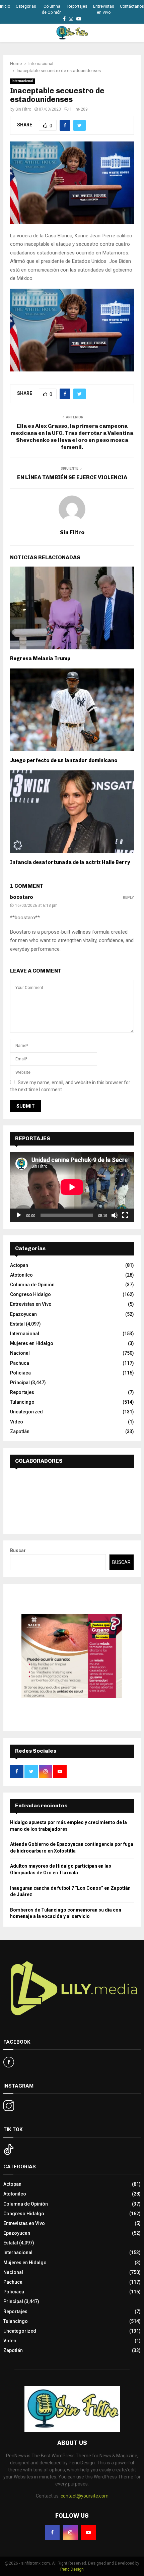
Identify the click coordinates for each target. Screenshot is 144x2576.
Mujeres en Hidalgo (32, 1343)
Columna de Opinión (52, 9)
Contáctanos (132, 6)
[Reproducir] (19, 1215)
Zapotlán (20, 1431)
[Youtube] (88, 2532)
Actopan (19, 1265)
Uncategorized (26, 1412)
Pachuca (20, 1363)
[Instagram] (70, 2532)
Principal (20, 1383)
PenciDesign (72, 2569)
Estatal (17, 1324)
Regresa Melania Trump (40, 658)
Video (17, 1422)
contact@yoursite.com (85, 2496)
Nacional (20, 1353)
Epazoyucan (23, 1314)
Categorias (26, 6)
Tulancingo (22, 1402)
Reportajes (77, 6)
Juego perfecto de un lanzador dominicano (64, 760)
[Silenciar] (115, 1215)
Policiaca (20, 1373)
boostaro (22, 897)
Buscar (18, 1550)
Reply (128, 898)
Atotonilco (21, 1275)
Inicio (5, 6)
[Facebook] (52, 2532)
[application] (72, 1187)
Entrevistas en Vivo (104, 9)
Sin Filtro (23, 109)
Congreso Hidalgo (30, 1294)
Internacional (22, 81)
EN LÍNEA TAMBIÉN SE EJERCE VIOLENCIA (72, 477)
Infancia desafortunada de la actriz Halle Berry (70, 862)
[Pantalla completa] (125, 1215)
